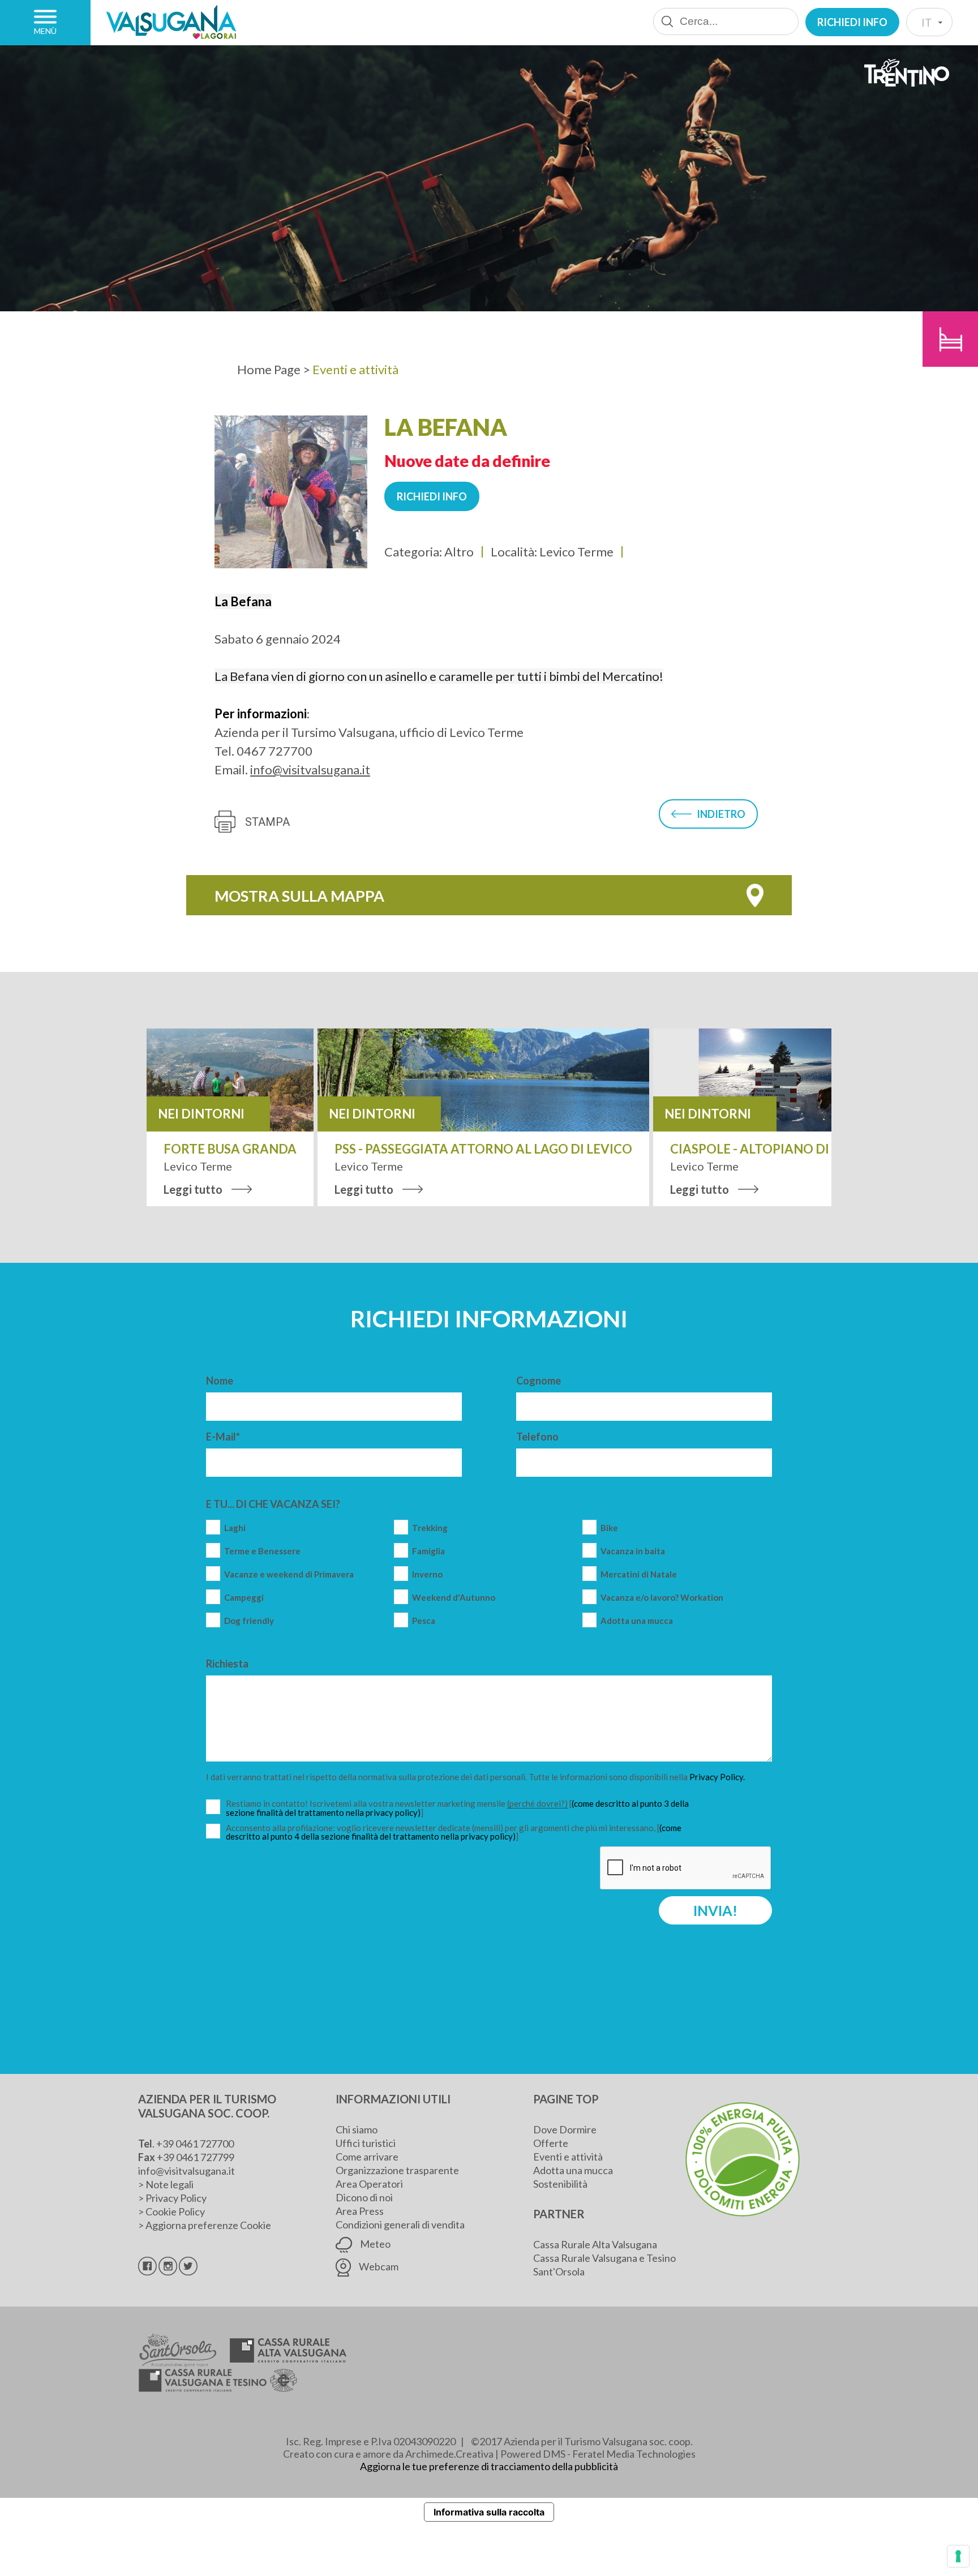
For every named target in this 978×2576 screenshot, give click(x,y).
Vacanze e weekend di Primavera (289, 1574)
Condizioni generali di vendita (400, 2224)
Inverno (427, 1574)
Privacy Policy (176, 2198)
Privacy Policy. (717, 1777)
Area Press (360, 2211)
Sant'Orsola (559, 2271)
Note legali (170, 2184)
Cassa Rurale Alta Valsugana (595, 2244)
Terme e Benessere (262, 1551)
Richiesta (227, 1664)
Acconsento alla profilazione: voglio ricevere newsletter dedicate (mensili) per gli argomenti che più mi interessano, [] (454, 1832)
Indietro (721, 814)
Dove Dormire (565, 2129)
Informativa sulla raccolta (489, 2512)
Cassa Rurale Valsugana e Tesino (604, 2258)
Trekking (430, 1528)
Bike (609, 1528)
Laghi (235, 1528)
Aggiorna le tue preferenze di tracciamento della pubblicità (489, 2466)
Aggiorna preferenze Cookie (208, 2225)
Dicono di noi (364, 2197)
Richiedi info (852, 22)
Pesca (424, 1621)
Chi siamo (357, 2129)
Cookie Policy (175, 2211)
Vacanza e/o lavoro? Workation (662, 1598)
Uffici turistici (366, 2143)
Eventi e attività (568, 2157)
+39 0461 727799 (196, 2157)
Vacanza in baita (633, 1551)
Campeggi (244, 1598)
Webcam (378, 2266)
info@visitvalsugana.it (310, 770)
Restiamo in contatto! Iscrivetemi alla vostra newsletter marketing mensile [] (458, 1808)
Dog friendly (249, 1621)
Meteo (374, 2244)
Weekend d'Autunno (454, 1598)
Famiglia (428, 1551)
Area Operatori (369, 2184)
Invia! (715, 1910)
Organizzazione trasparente (397, 2170)
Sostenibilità (560, 2184)
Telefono (537, 1437)
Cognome (539, 1381)
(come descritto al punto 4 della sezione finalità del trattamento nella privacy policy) (454, 1832)
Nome (220, 1381)
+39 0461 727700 (195, 2144)
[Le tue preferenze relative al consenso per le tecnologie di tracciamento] (958, 2556)
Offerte (551, 2143)
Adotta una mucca (637, 1621)
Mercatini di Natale (639, 1574)
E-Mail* (223, 1437)
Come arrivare (367, 2157)
